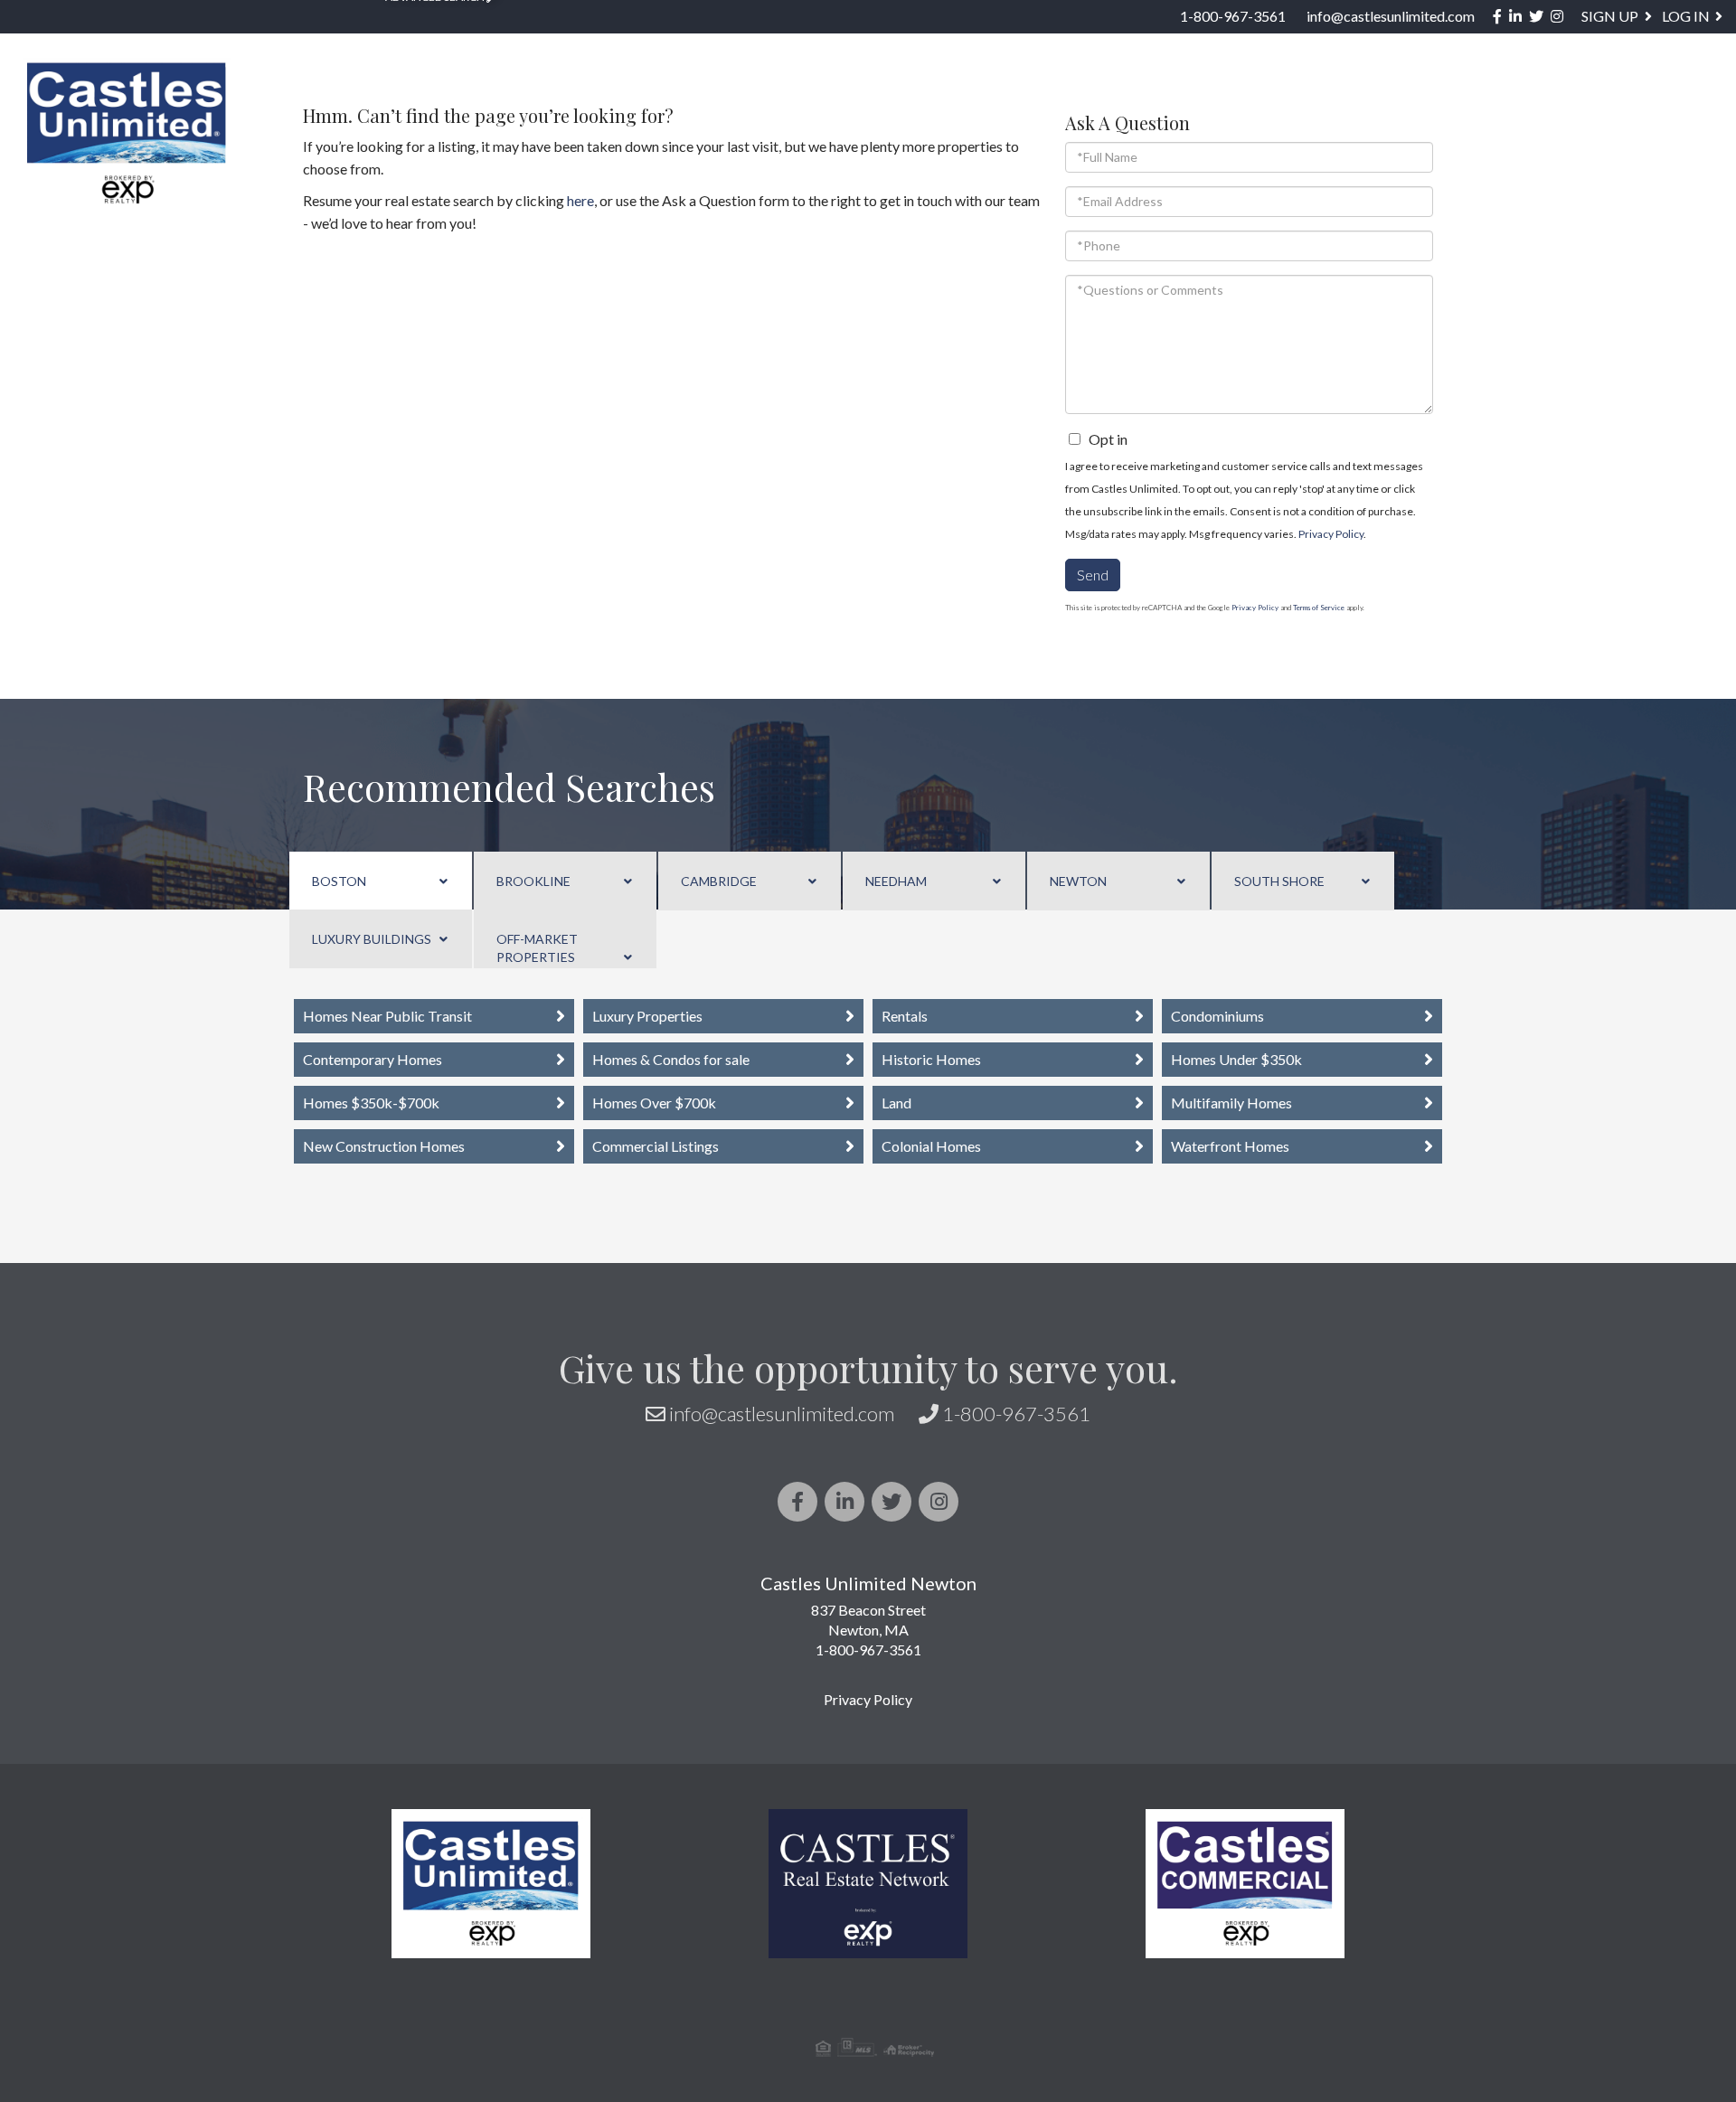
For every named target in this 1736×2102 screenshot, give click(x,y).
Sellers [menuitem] (1294, 96)
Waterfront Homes (1230, 1146)
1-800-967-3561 (1233, 16)
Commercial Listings (656, 1146)
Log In (1686, 16)
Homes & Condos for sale (671, 1059)
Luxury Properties (647, 1016)
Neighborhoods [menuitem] (916, 96)
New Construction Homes (384, 1146)
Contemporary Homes (373, 1059)
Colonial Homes (931, 1146)
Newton (1078, 881)
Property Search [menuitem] (728, 96)
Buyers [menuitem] (1188, 96)
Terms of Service (1319, 608)
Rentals (905, 1016)
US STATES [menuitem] (1072, 96)
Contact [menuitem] (1675, 96)
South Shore (1279, 881)
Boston (339, 881)
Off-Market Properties (537, 948)
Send (1093, 575)
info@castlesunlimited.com (1391, 16)
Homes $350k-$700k (371, 1103)
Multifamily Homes (1231, 1103)
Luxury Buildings (372, 939)
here (580, 200)
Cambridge (719, 881)
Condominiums (1217, 1016)
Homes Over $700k (654, 1103)
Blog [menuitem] (1579, 96)
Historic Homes (931, 1059)
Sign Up (1610, 16)
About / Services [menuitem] (1442, 96)
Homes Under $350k (1236, 1059)
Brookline (533, 881)
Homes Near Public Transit (387, 1016)
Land (896, 1103)
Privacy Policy (1331, 534)
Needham (896, 881)
